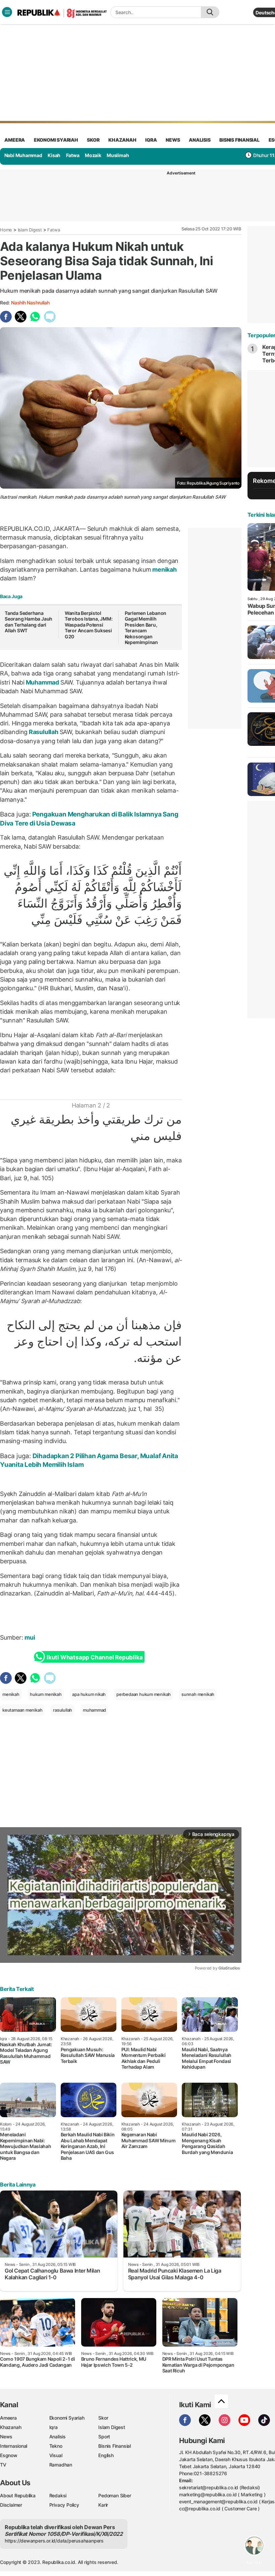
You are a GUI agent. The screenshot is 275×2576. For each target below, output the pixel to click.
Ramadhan (61, 2465)
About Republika (18, 2495)
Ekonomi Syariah (56, 140)
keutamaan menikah (22, 1710)
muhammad (94, 1710)
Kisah (54, 155)
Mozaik (93, 155)
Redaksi (58, 2495)
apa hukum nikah (89, 1694)
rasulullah (63, 1710)
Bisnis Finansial (239, 140)
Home (6, 230)
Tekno (56, 2446)
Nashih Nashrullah (30, 303)
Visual (56, 2455)
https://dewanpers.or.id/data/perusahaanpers (54, 2541)
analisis (200, 140)
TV (3, 2465)
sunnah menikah (198, 1694)
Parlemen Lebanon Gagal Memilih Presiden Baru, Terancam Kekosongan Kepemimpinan (146, 628)
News (6, 2437)
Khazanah (11, 2427)
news (173, 140)
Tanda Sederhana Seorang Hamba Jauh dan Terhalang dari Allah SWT (29, 622)
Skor (103, 2418)
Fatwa (73, 155)
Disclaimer (11, 2505)
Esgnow (9, 2455)
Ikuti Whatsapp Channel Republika (95, 1657)
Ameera (8, 2418)
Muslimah (118, 155)
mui (30, 1637)
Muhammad (42, 682)
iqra (151, 140)
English (106, 2455)
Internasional (14, 2446)
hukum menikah (46, 1694)
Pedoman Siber (115, 2495)
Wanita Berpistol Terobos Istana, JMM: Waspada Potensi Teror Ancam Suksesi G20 (89, 625)
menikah (164, 569)
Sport (104, 2437)
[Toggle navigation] (7, 12)
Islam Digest (30, 230)
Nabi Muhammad (23, 155)
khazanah (122, 140)
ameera (15, 140)
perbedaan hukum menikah (144, 1694)
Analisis (58, 2437)
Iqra (53, 2427)
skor (93, 140)
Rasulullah (43, 732)
